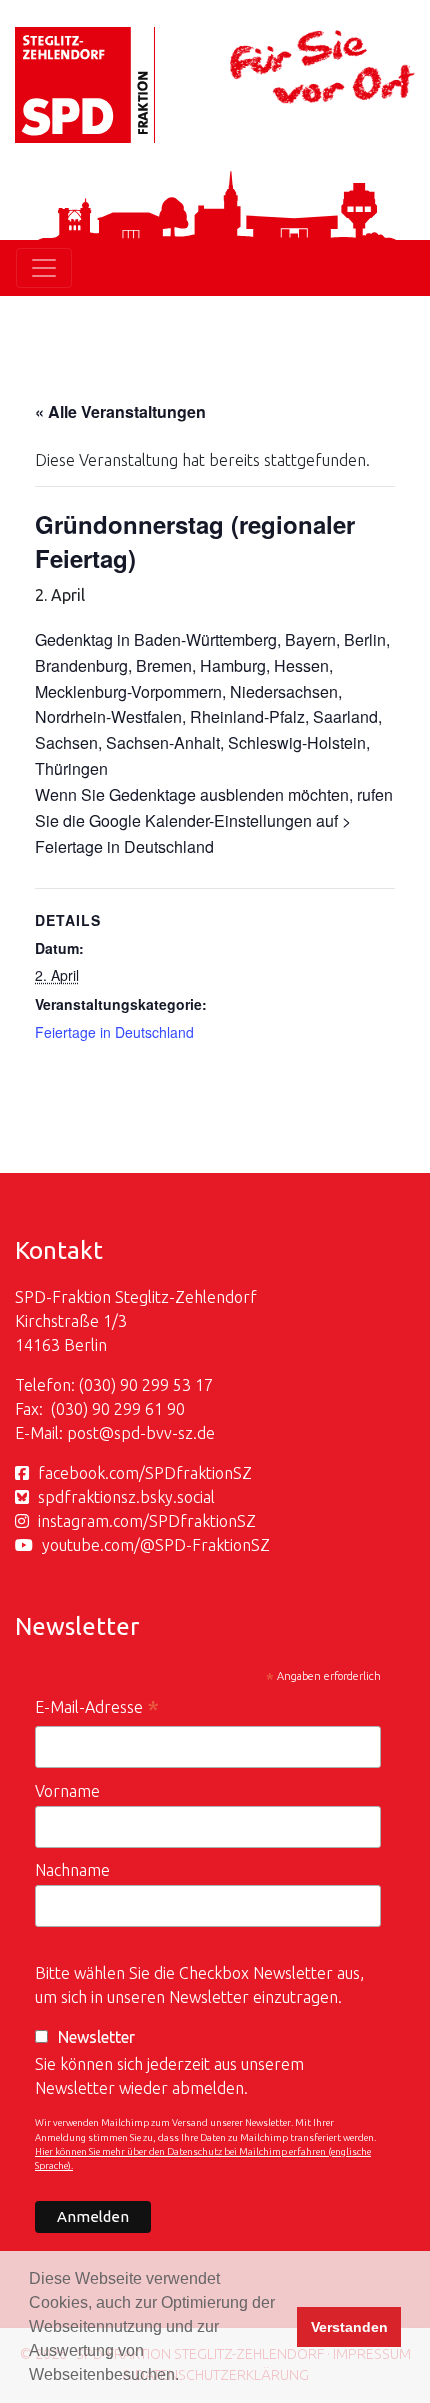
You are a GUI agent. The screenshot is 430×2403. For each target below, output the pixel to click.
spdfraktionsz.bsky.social (126, 1497)
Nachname (72, 1870)
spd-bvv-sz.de (164, 1433)
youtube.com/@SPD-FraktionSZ (156, 1545)
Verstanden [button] (349, 2327)
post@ (90, 1433)
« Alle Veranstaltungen (120, 411)
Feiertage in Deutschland (114, 1032)
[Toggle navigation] (44, 268)
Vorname (67, 1791)
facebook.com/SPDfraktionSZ (145, 1473)
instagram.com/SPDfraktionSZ (147, 1521)
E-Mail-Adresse (97, 1709)
